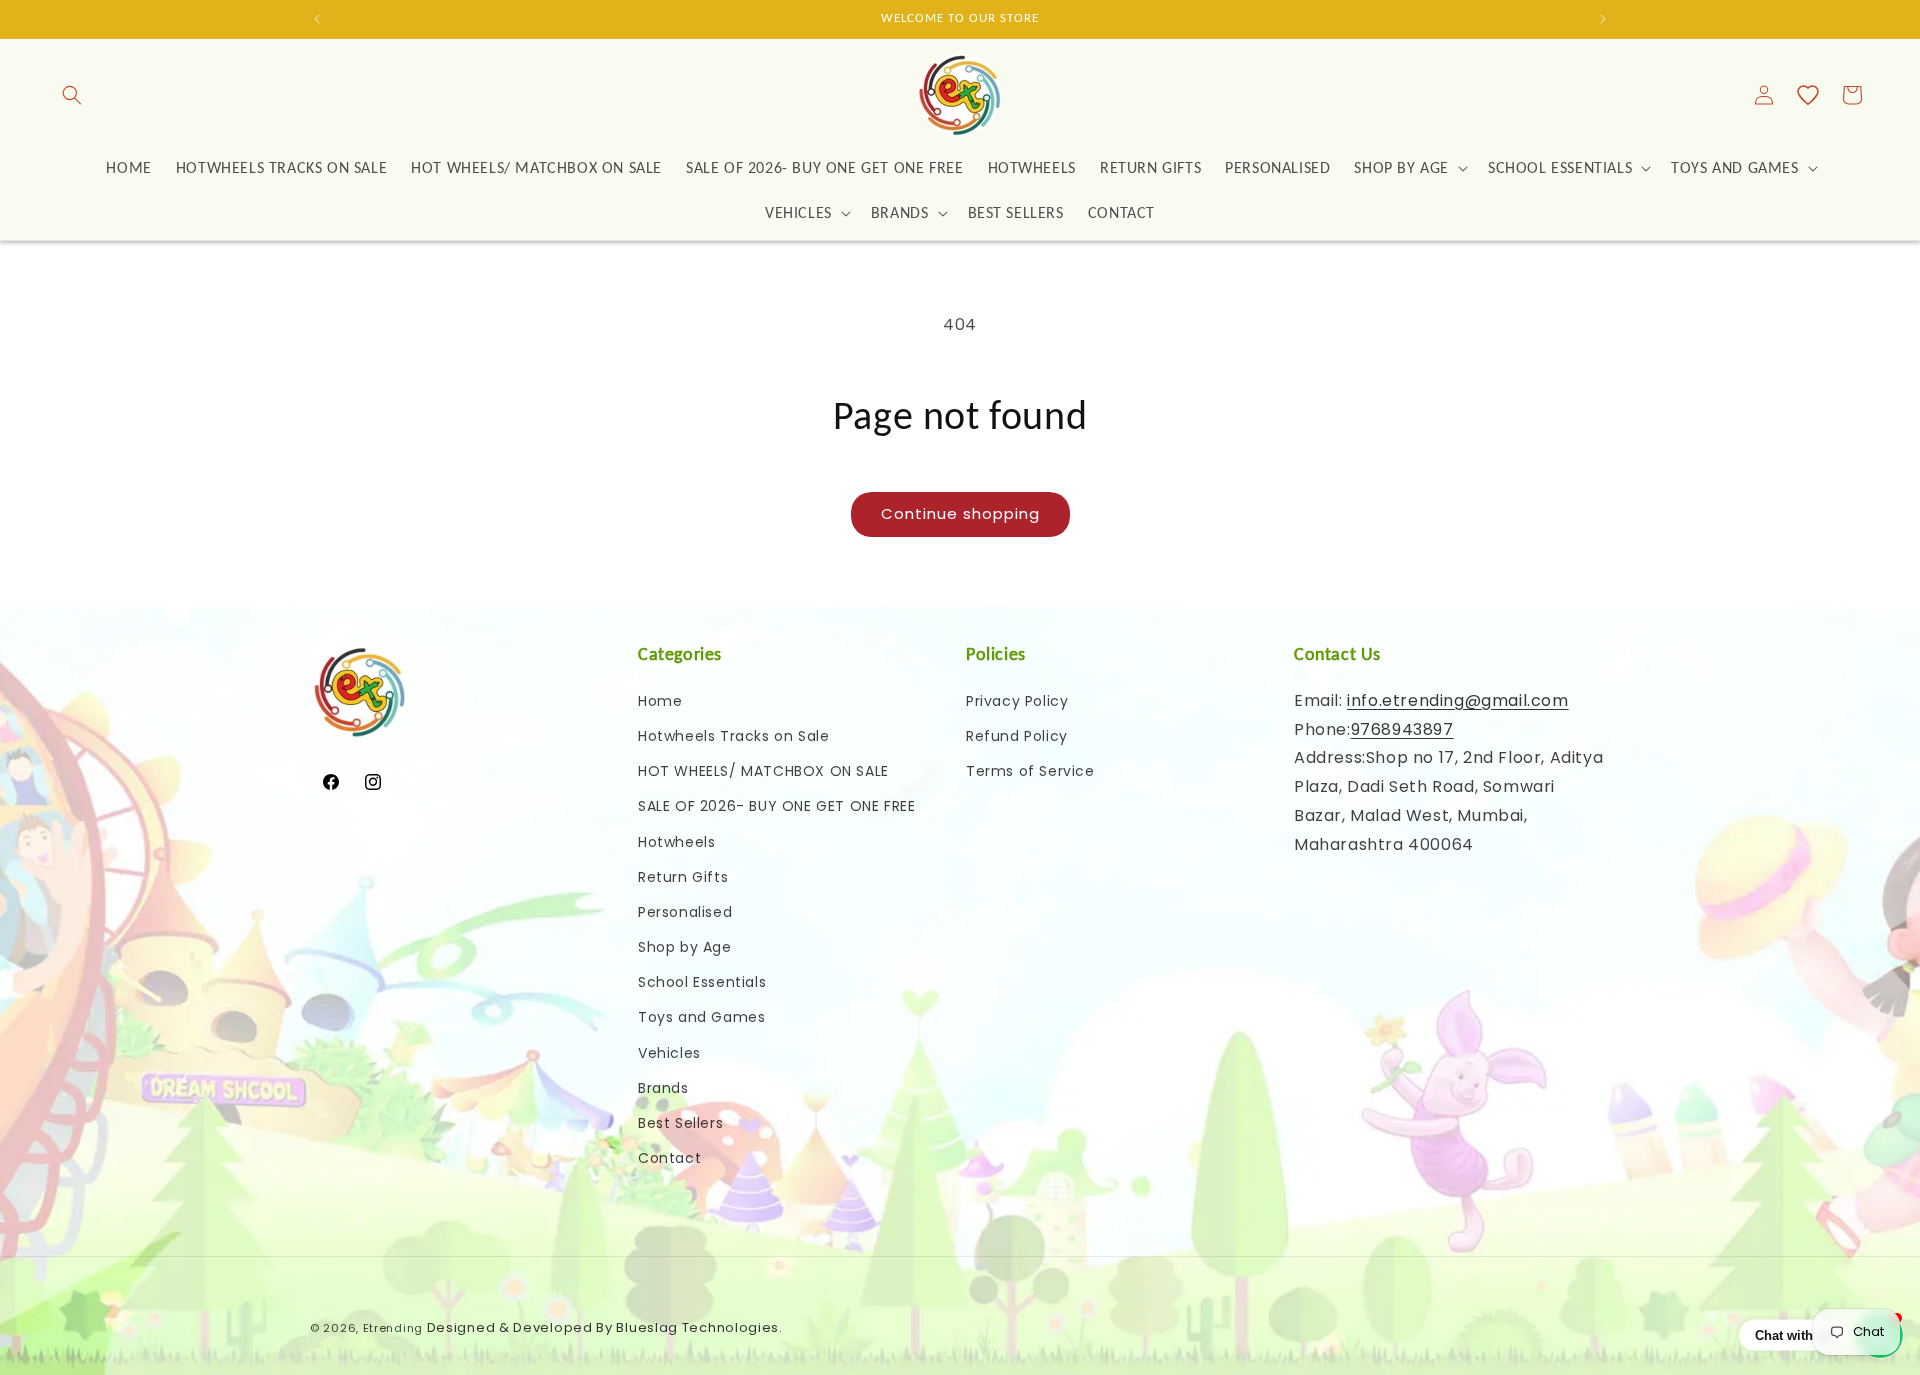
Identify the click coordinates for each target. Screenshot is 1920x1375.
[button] (72, 95)
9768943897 (1402, 728)
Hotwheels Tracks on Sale (733, 735)
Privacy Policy (1017, 700)
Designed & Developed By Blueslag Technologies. (605, 1327)
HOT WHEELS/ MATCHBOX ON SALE (763, 771)
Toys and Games (701, 1017)
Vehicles (669, 1052)
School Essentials (702, 982)
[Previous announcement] (317, 19)
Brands (663, 1087)
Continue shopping (960, 513)
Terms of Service (1030, 771)
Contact (669, 1158)
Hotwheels (676, 841)
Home (660, 700)
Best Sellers (680, 1123)
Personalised (685, 911)
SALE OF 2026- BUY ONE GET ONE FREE (776, 806)
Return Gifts (683, 876)
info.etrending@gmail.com (1457, 699)
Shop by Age (685, 947)
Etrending (393, 1328)
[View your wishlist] (1808, 95)
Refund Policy (1017, 735)
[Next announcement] (1603, 19)
